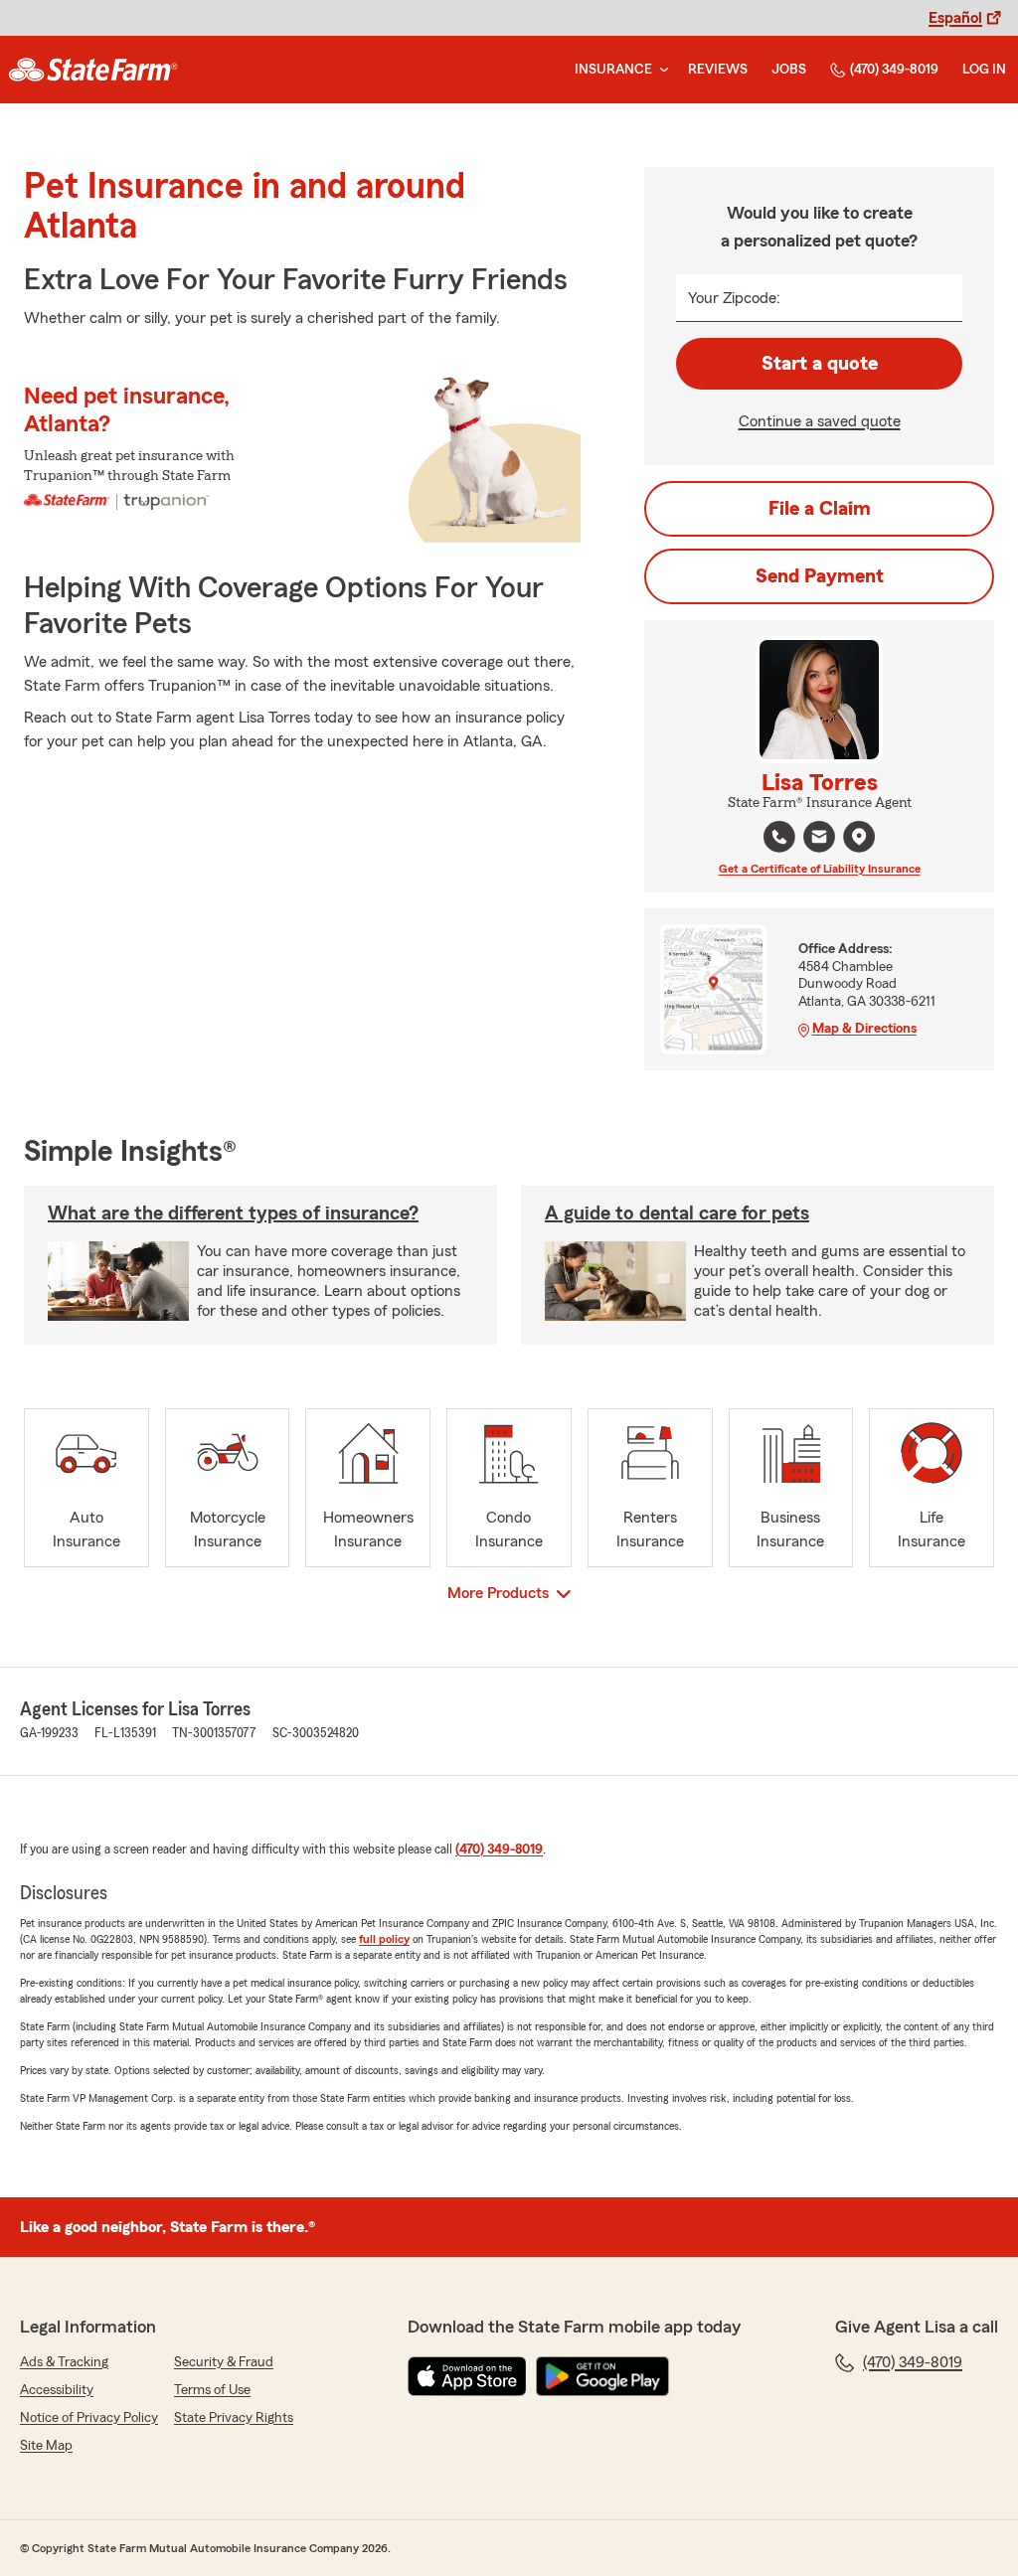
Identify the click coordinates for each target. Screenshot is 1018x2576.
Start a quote (820, 364)
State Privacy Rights (234, 2418)
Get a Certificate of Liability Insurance (820, 869)
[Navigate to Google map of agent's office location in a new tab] (859, 837)
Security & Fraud (224, 2362)
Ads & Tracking (64, 2362)
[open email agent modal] (819, 839)
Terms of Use (212, 2390)
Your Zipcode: (734, 298)
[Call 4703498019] (779, 837)
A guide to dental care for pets (677, 1213)
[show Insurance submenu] (660, 70)
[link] (93, 70)
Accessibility (57, 2390)
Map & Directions (864, 1029)
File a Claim (820, 509)
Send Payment (820, 576)
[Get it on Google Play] (602, 2376)
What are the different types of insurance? (233, 1213)
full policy (384, 1939)
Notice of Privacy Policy (89, 2418)
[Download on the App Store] (467, 2376)
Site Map (46, 2446)
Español (955, 18)
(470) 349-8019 (894, 70)
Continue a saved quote (820, 421)
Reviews (718, 70)
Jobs (789, 70)
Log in (984, 70)
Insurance (613, 70)
